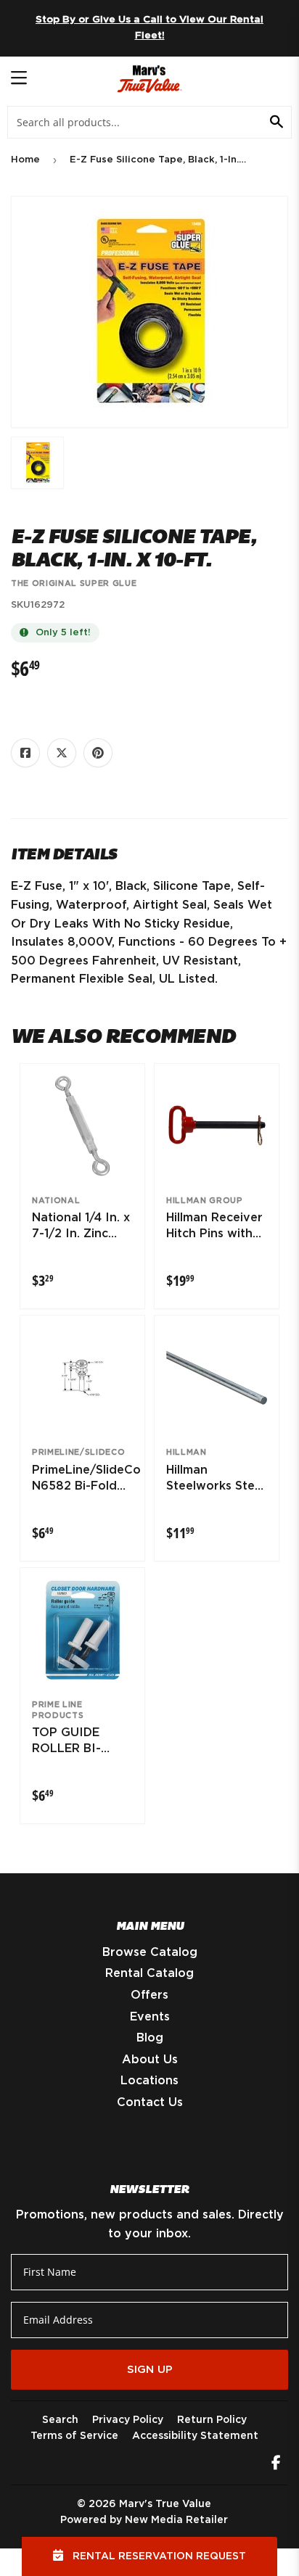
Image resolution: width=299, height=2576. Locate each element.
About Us (150, 2060)
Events (150, 2017)
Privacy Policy (128, 2420)
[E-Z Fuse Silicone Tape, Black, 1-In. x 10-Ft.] (37, 463)
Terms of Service (74, 2436)
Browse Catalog (150, 1952)
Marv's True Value (165, 2504)
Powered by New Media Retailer (144, 2520)
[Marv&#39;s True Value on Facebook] (276, 2464)
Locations (149, 2081)
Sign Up (150, 2370)
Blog (150, 2038)
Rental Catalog (149, 1973)
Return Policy (212, 2420)
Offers (149, 1995)
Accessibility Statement (195, 2436)
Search (60, 2420)
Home (25, 160)
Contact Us (150, 2102)
